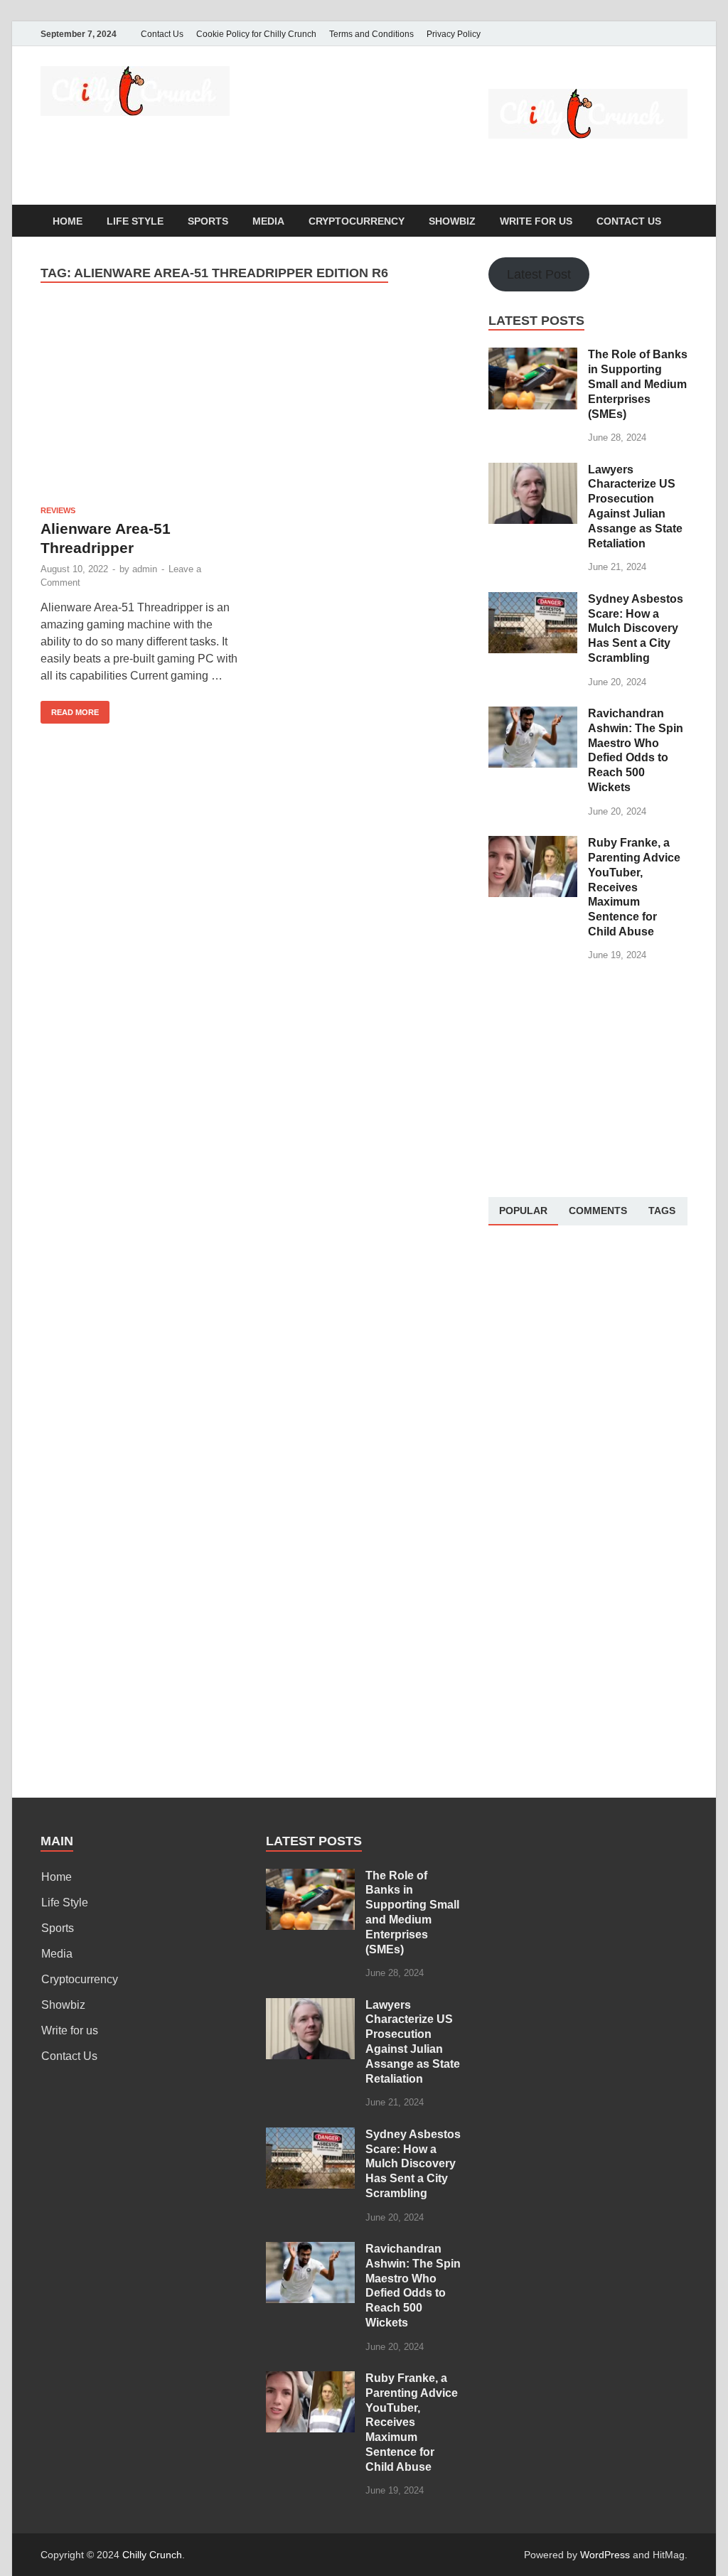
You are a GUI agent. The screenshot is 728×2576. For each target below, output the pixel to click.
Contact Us (162, 34)
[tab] (523, 1211)
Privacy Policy (454, 34)
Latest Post (539, 274)
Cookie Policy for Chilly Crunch (256, 34)
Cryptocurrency (357, 221)
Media (268, 221)
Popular (523, 1211)
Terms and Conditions (371, 34)
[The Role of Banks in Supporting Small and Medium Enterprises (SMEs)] (533, 356)
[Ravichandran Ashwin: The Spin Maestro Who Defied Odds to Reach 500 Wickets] (533, 715)
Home (68, 221)
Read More (70, 709)
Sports (208, 221)
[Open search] (680, 221)
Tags (662, 1211)
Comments (598, 1211)
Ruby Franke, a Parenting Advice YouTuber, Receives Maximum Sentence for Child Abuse (634, 887)
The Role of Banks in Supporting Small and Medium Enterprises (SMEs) (638, 384)
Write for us (536, 221)
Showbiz (452, 221)
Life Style (135, 221)
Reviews (58, 510)
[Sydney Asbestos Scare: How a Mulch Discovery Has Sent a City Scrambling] (533, 600)
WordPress (605, 2555)
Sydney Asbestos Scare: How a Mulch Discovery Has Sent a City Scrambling (636, 628)
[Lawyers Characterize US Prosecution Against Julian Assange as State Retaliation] (533, 471)
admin (145, 569)
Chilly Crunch (152, 2555)
